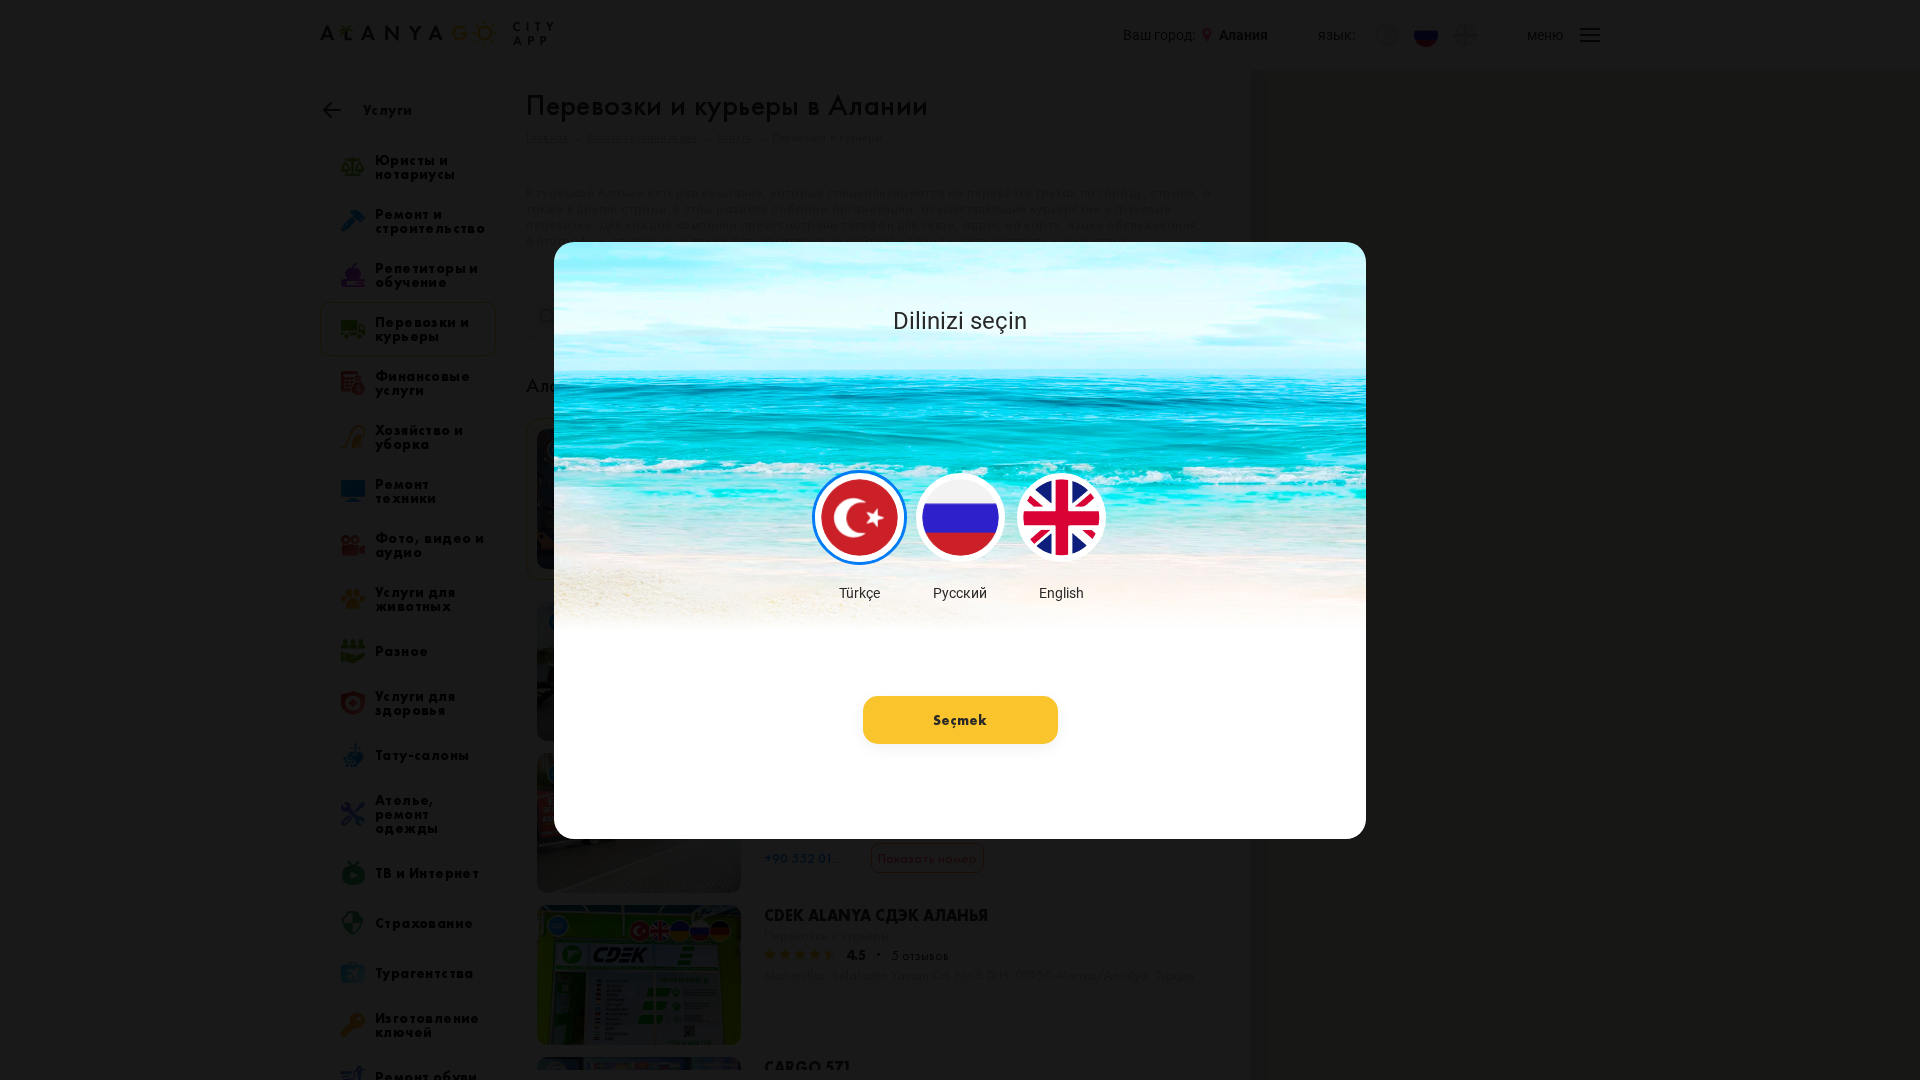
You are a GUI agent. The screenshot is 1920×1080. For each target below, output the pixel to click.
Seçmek (960, 720)
